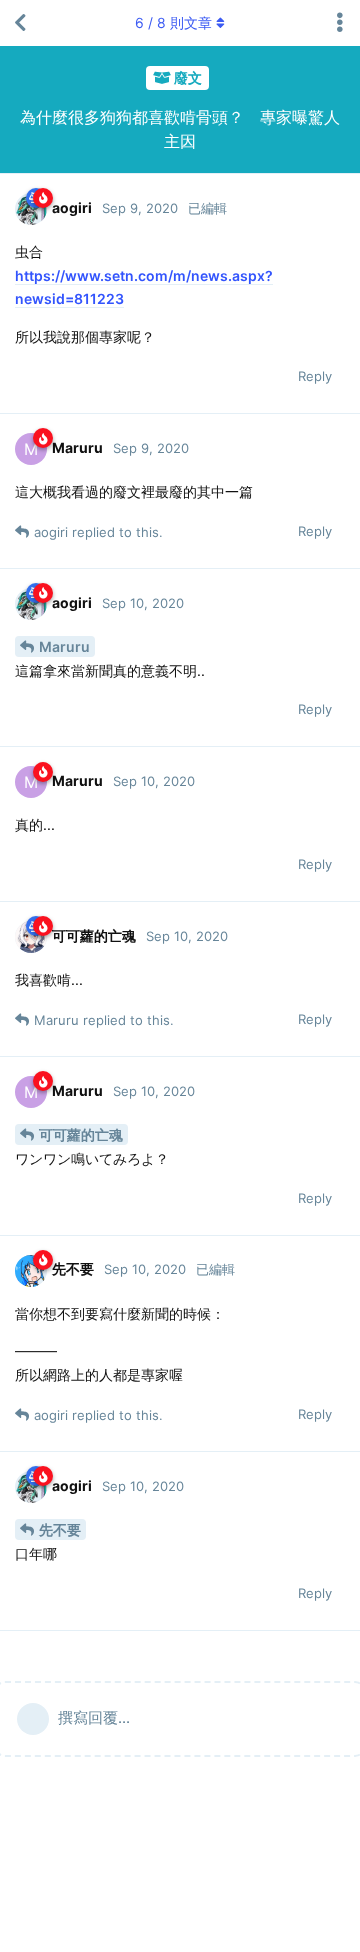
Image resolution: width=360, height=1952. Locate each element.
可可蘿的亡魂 (81, 1134)
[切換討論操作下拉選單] (340, 23)
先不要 (60, 1529)
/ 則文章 (173, 22)
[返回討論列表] (20, 23)
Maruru (64, 646)
